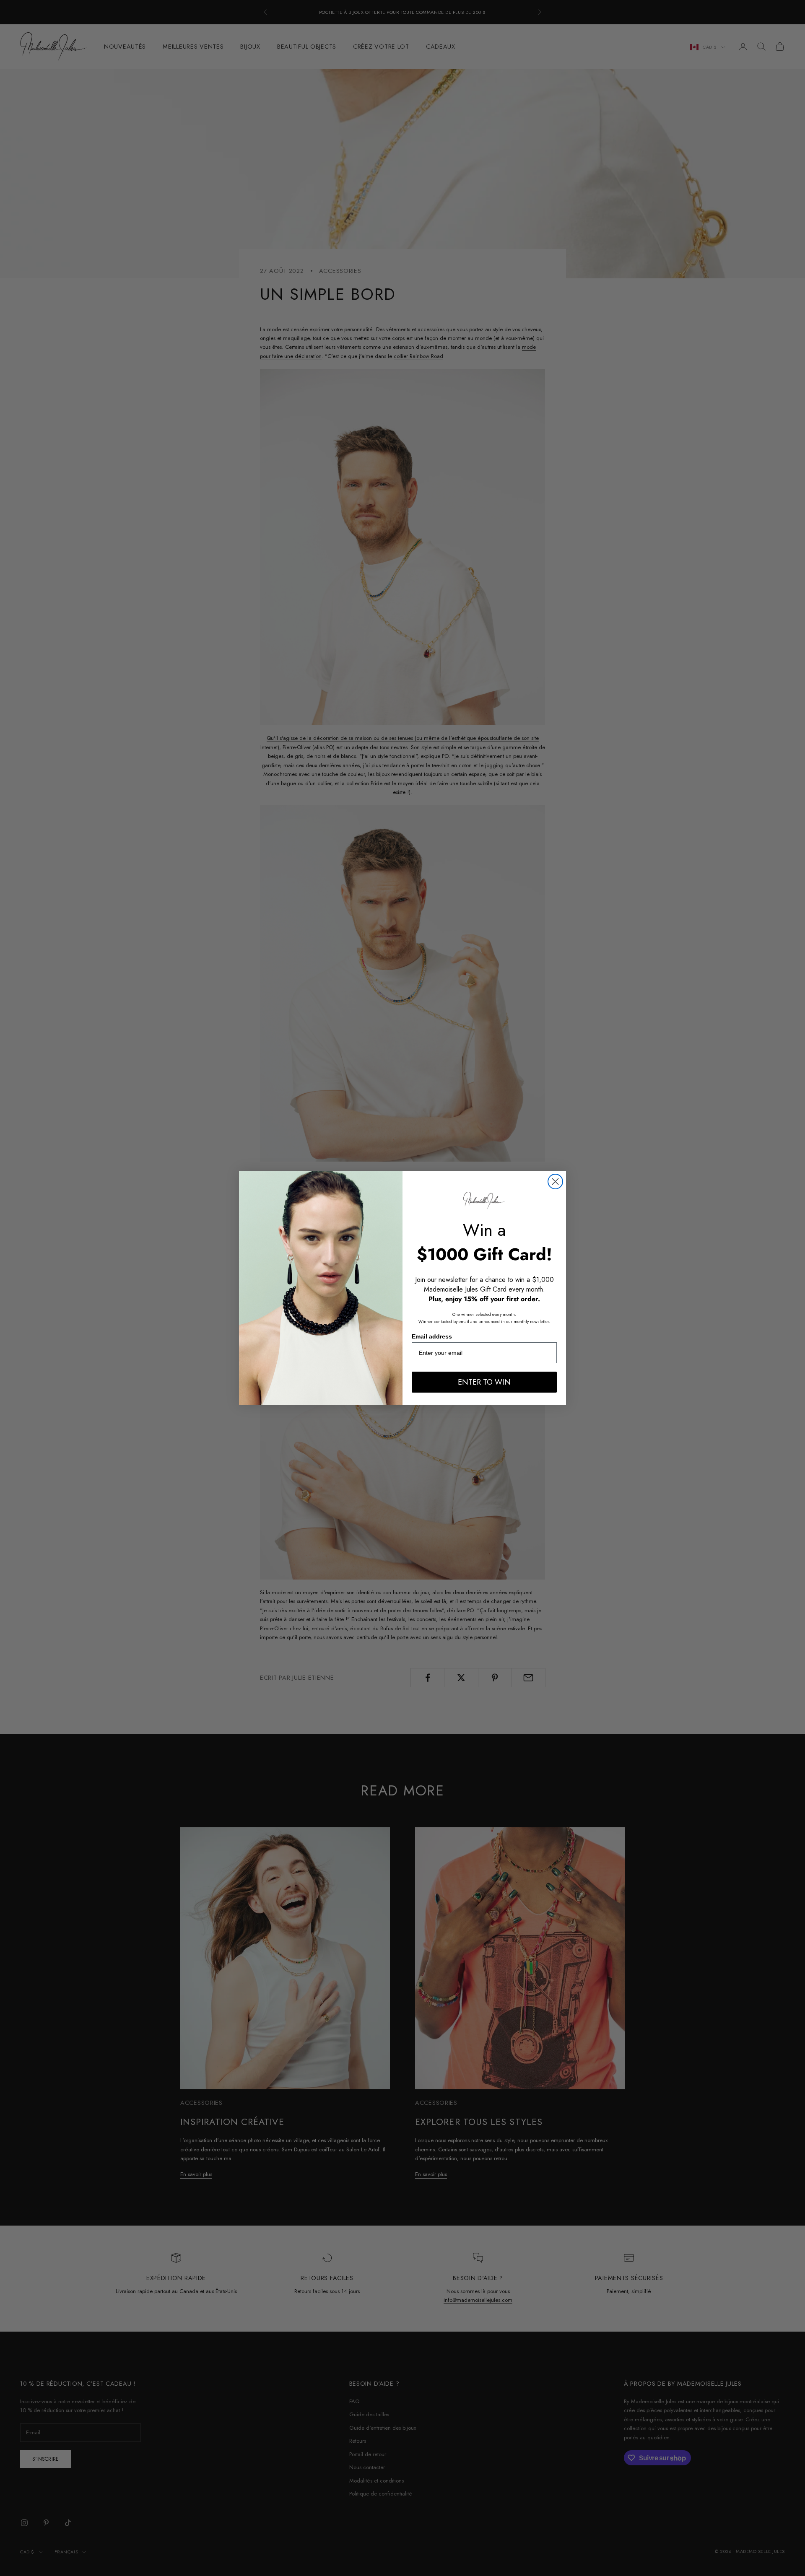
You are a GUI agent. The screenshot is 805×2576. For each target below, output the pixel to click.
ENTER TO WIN (484, 1382)
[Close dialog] (555, 1182)
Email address (432, 1336)
